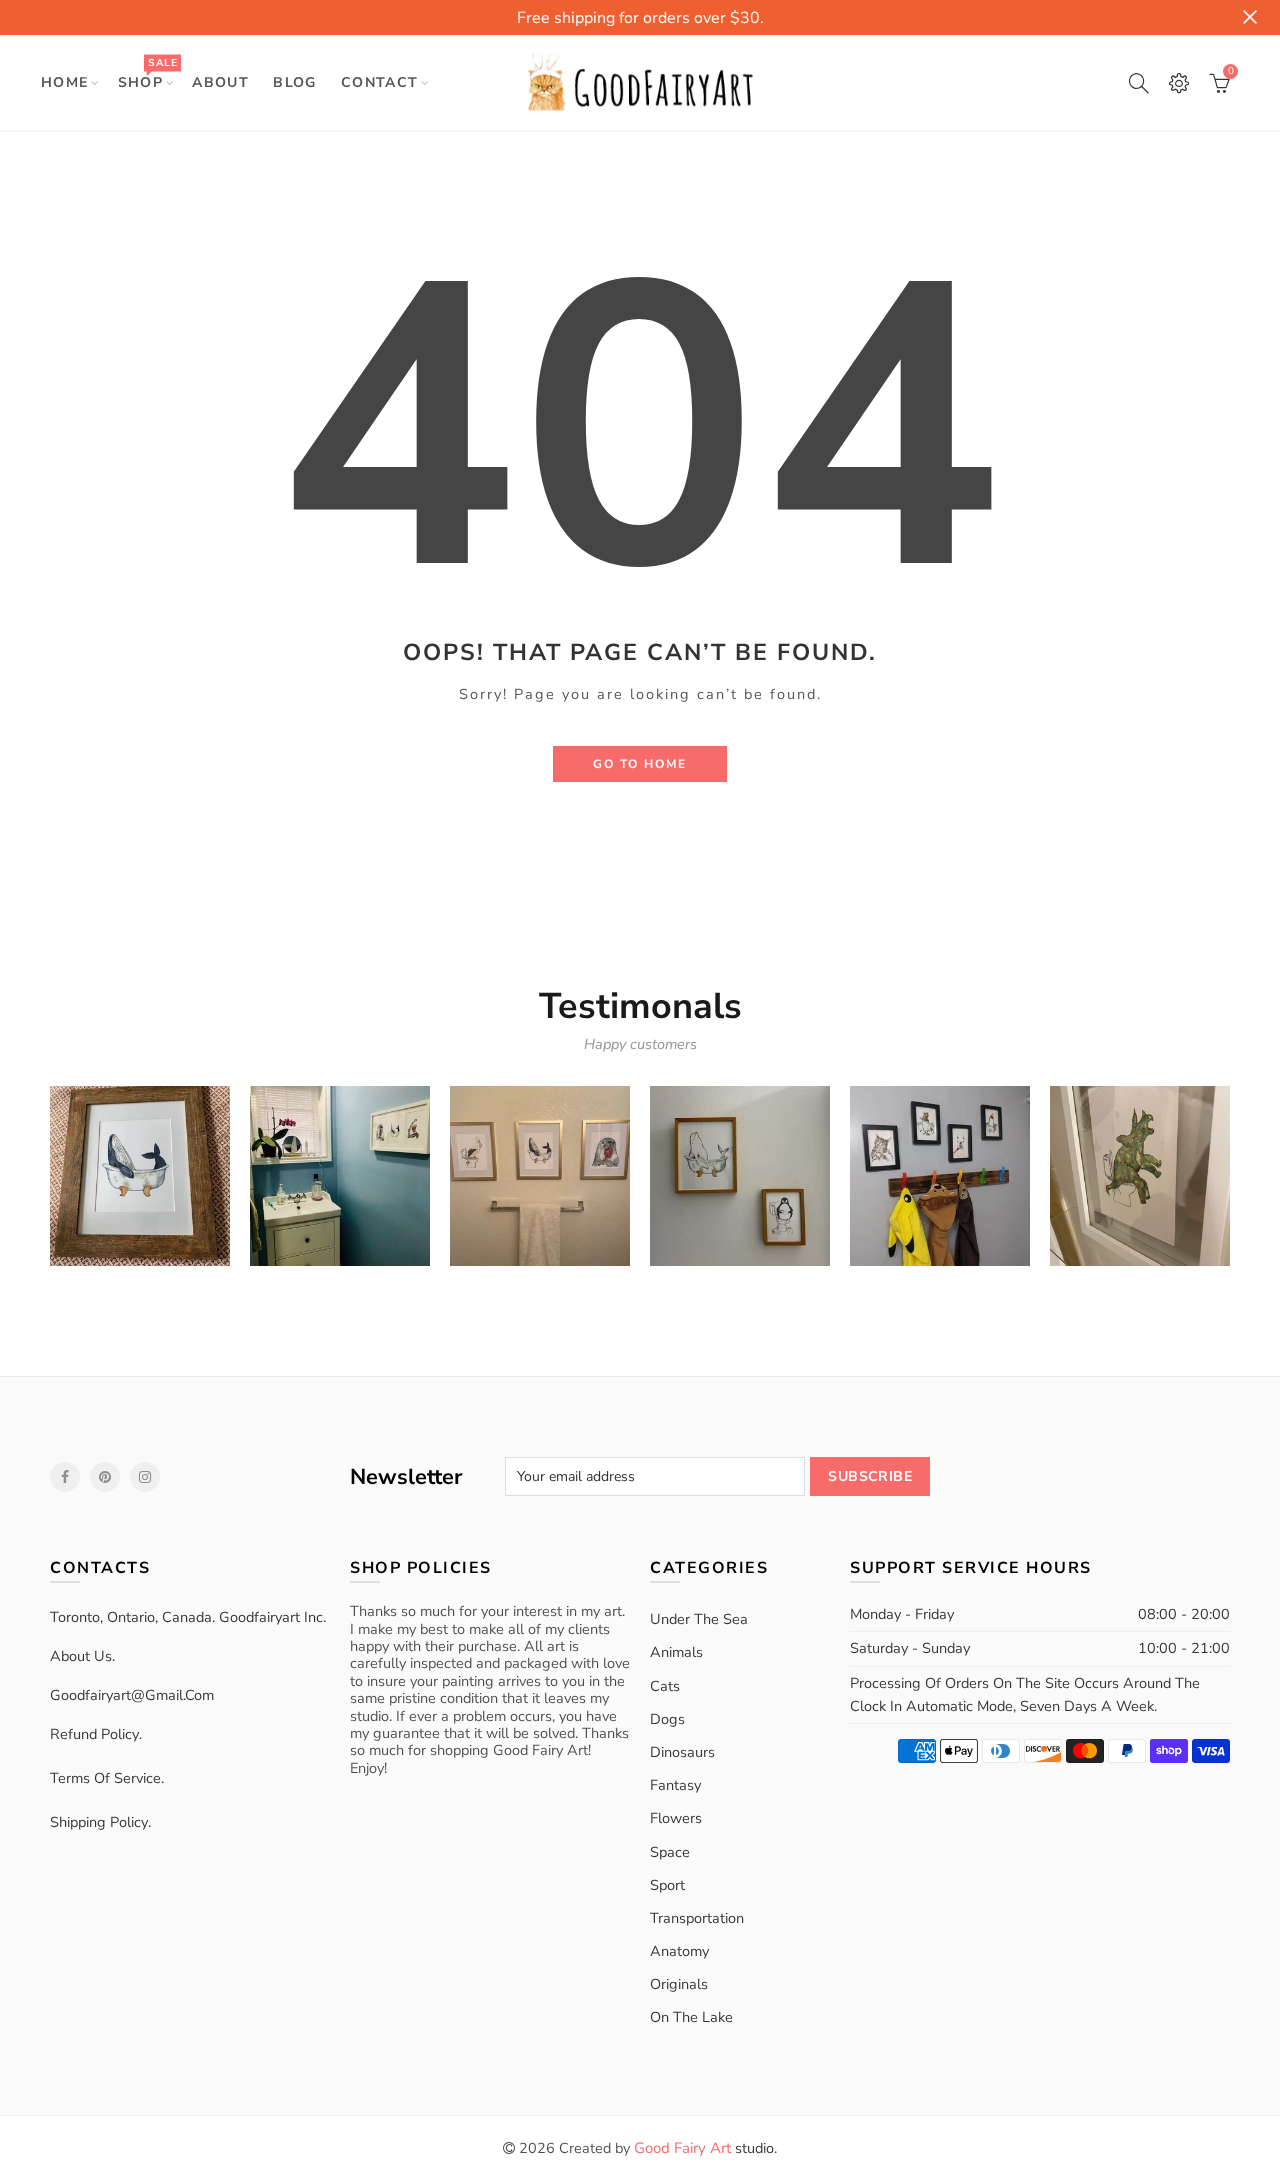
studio (704, 2148)
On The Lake (691, 2017)
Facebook (65, 1477)
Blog (295, 82)
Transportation (697, 1918)
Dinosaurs (682, 1752)
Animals (676, 1652)
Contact (380, 82)
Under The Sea (699, 1619)
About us (81, 1656)
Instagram (145, 1477)
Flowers (676, 1818)
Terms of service (105, 1778)
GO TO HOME (640, 764)
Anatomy (679, 1951)
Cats (665, 1686)
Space (670, 1852)
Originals (679, 1984)
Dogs (667, 1719)
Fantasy (675, 1785)
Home (65, 82)
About (220, 82)
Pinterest (105, 1477)
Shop (147, 73)
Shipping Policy (99, 1822)
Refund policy (94, 1734)
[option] (140, 1176)
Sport (667, 1885)
